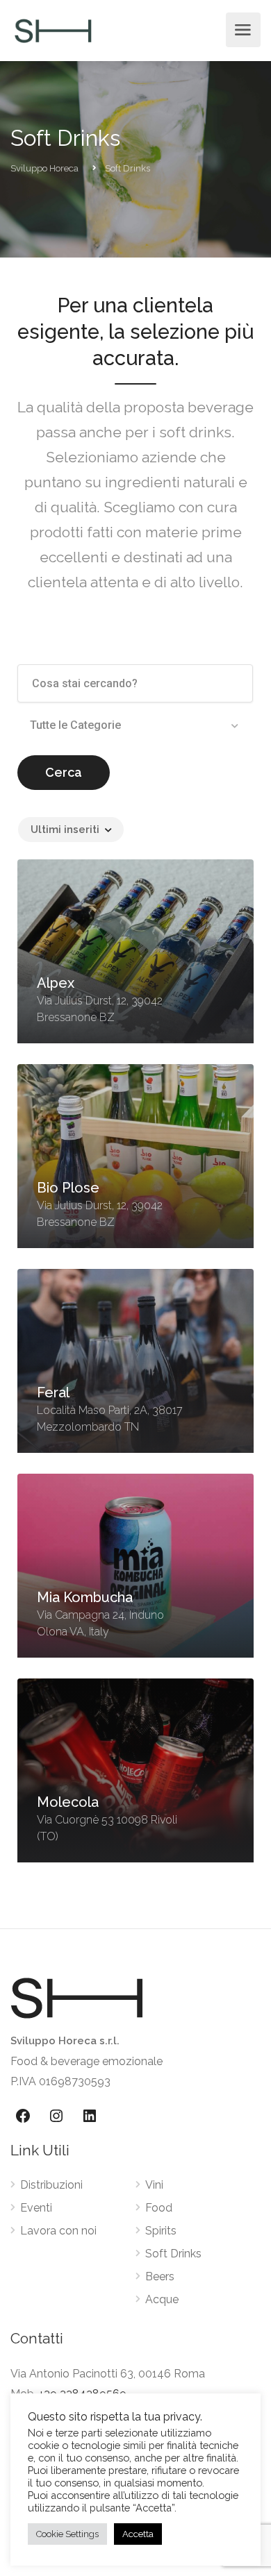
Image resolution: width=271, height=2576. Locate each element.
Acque (162, 2299)
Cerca (64, 772)
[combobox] (135, 725)
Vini (154, 2185)
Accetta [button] (138, 2534)
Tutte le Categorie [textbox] (75, 725)
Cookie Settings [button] (67, 2534)
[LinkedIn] (90, 2116)
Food (159, 2208)
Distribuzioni (51, 2185)
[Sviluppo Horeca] (53, 30)
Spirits (161, 2231)
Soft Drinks (173, 2254)
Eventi (36, 2208)
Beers (160, 2276)
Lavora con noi (58, 2231)
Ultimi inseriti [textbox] (65, 830)
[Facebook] (23, 2116)
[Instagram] (56, 2116)
